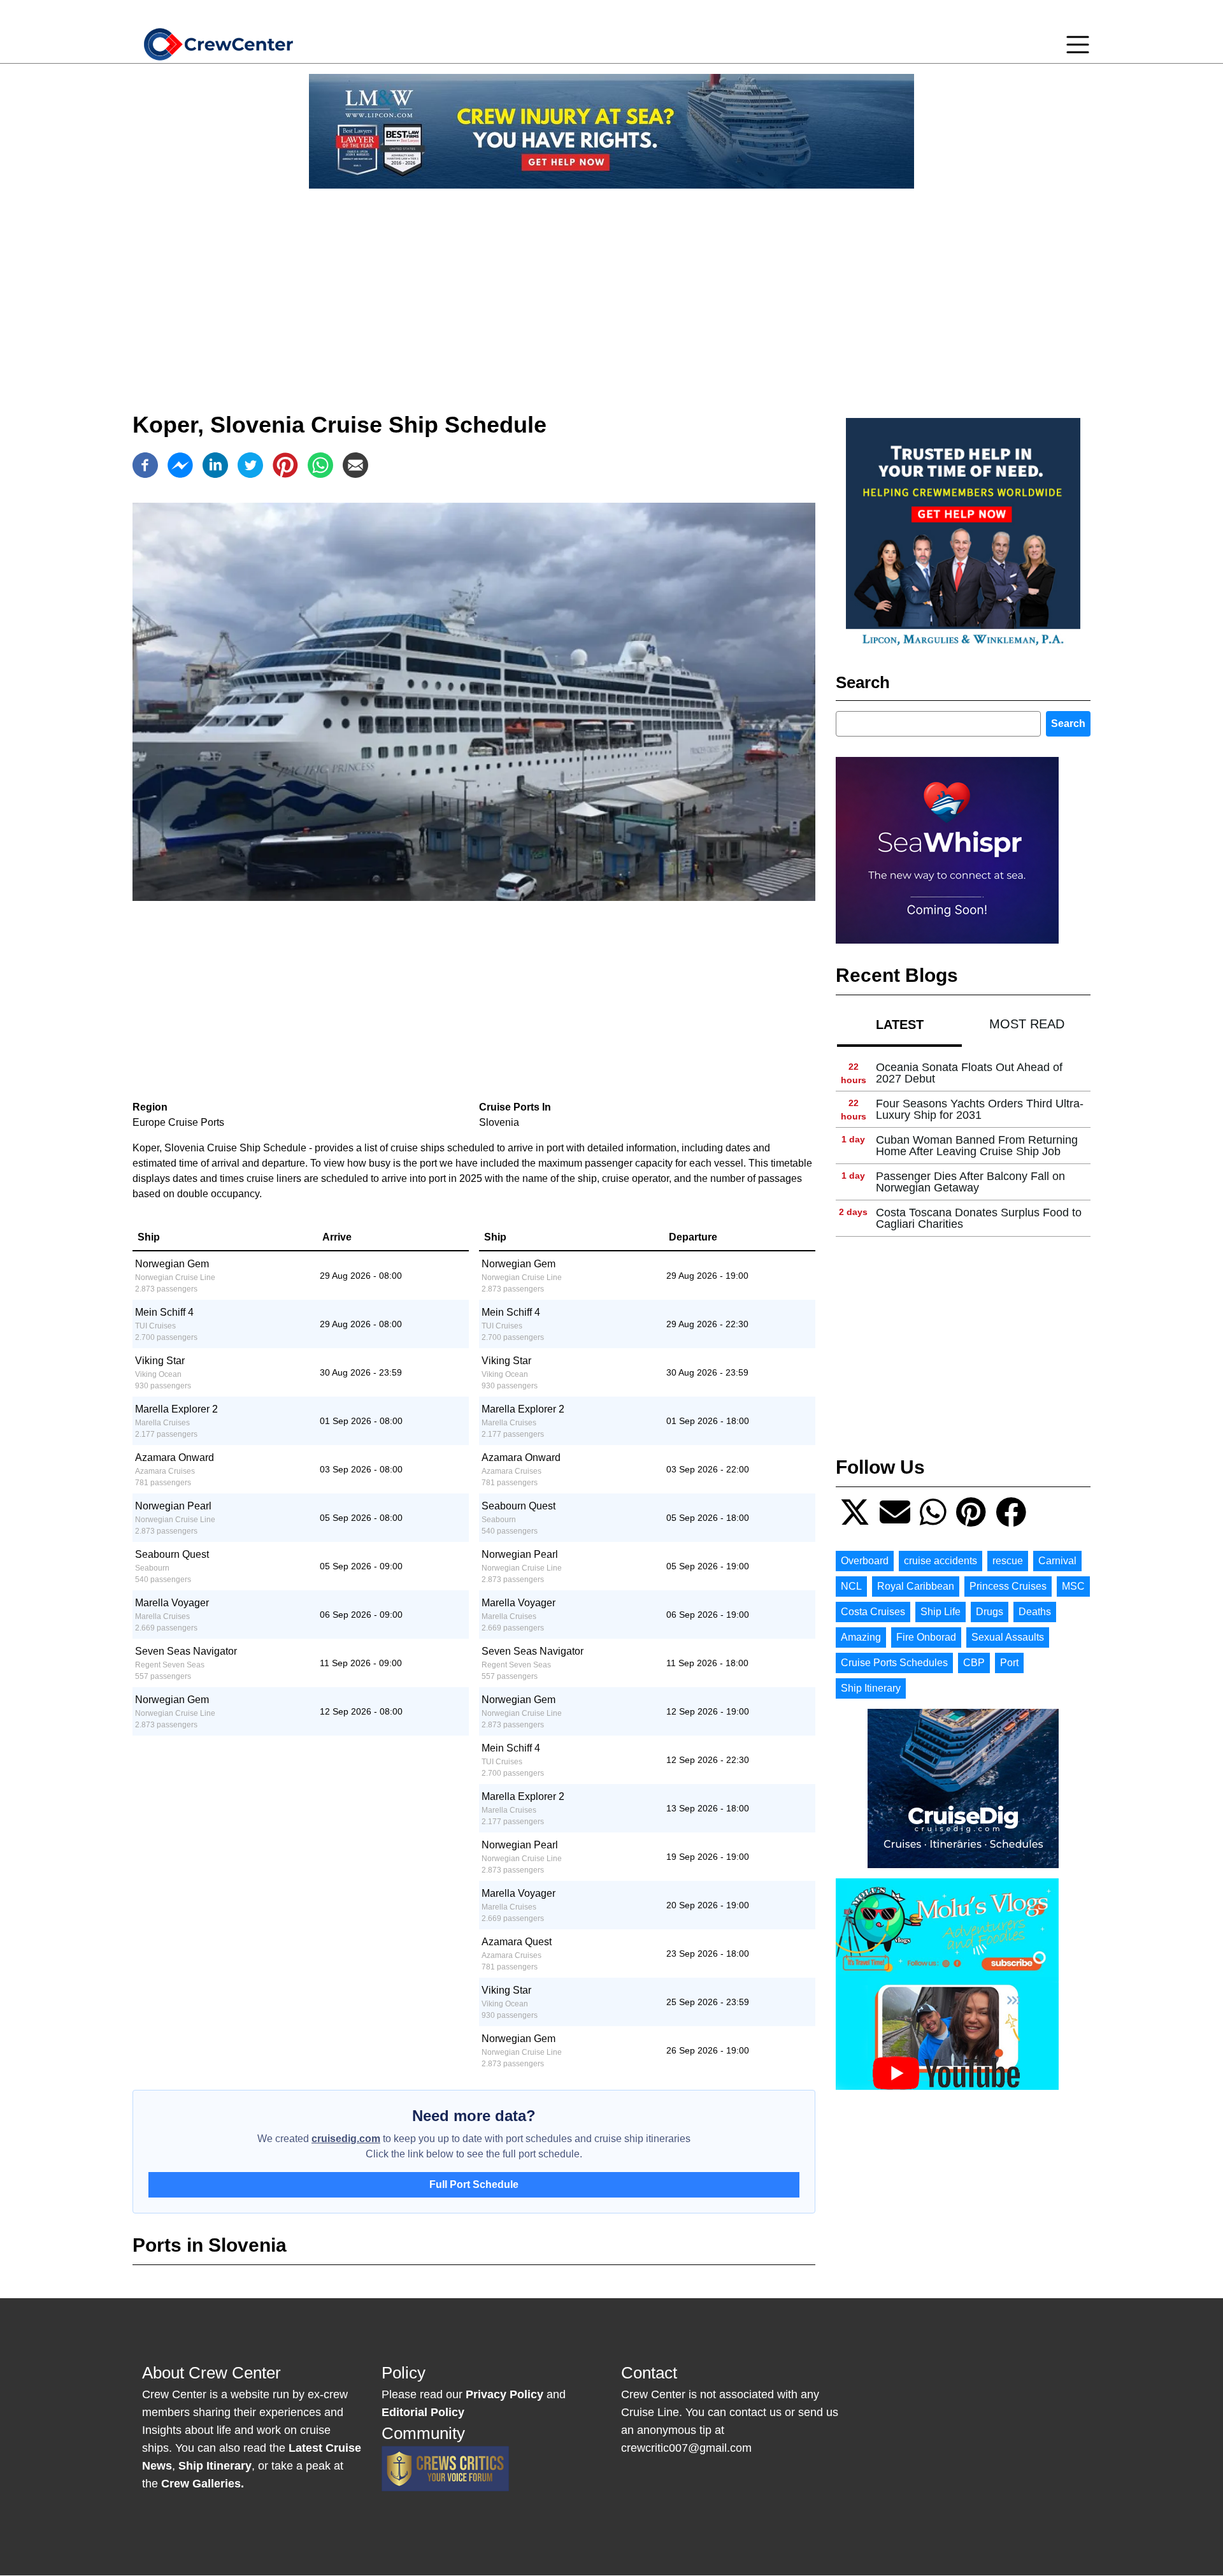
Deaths (1035, 1612)
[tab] (899, 1024)
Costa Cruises (873, 1612)
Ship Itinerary (871, 1688)
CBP (974, 1663)
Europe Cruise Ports (178, 1122)
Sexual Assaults (1008, 1637)
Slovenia (499, 1122)
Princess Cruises (1008, 1586)
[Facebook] (145, 465)
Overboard (865, 1561)
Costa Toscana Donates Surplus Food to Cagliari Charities (979, 1218)
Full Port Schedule (474, 2184)
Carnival (1057, 1561)
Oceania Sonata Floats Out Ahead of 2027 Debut (969, 1073)
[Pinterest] (285, 465)
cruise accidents (940, 1561)
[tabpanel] (963, 1146)
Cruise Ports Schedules (894, 1663)
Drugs (990, 1612)
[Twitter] (250, 465)
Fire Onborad (926, 1637)
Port (1009, 1663)
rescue (1008, 1561)
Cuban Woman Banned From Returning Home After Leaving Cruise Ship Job (977, 1146)
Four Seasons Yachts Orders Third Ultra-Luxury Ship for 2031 (980, 1109)
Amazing (861, 1637)
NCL (851, 1586)
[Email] (355, 465)
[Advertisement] (611, 288)
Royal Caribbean (916, 1586)
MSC (1073, 1586)
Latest (900, 1025)
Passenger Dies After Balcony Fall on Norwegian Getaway (970, 1182)
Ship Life (940, 1612)
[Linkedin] (215, 465)
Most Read (1027, 1024)
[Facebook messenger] (180, 465)
